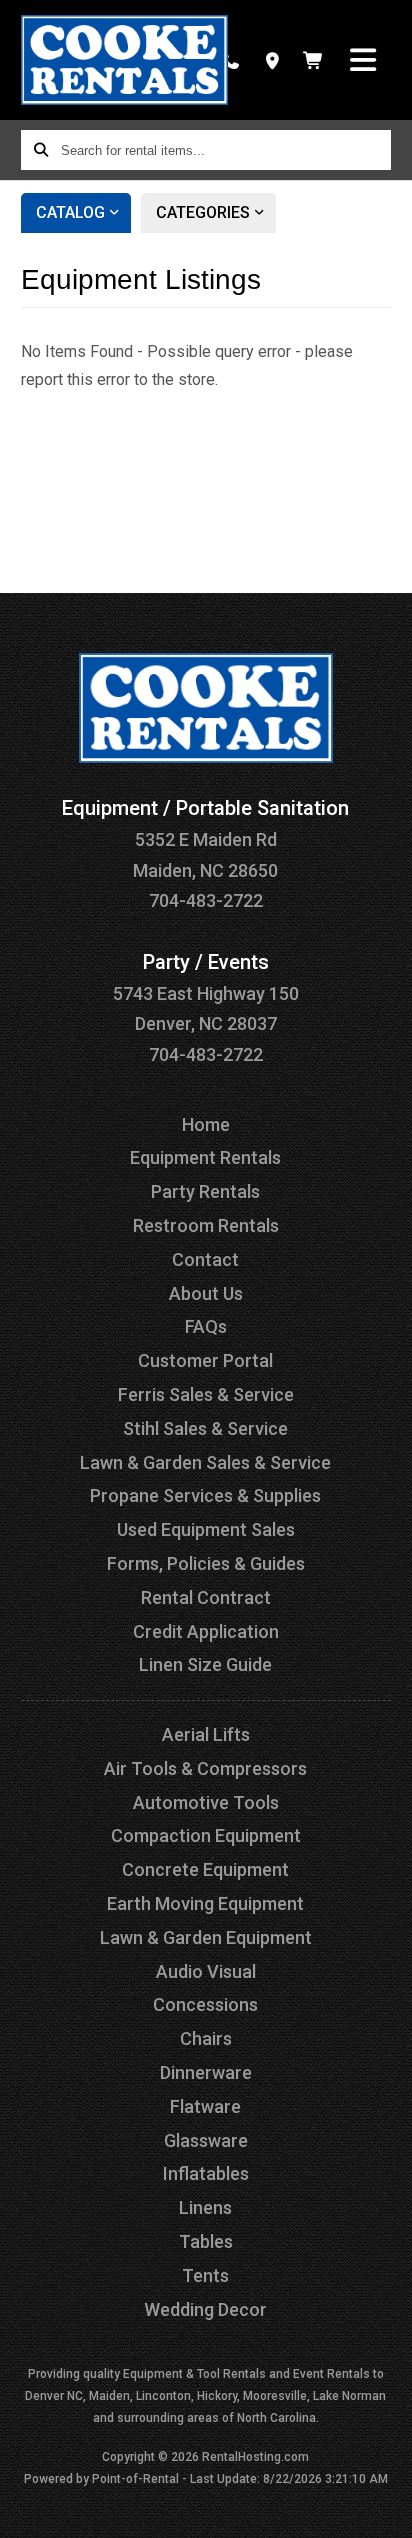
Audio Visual (206, 1971)
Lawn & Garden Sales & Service (205, 1462)
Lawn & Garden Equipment (206, 1937)
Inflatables (206, 2173)
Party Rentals (205, 1191)
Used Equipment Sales (206, 1529)
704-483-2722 (206, 900)
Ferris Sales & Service (206, 1394)
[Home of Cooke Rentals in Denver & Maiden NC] (124, 60)
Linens (205, 2207)
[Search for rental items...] (41, 150)
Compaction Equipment (206, 1835)
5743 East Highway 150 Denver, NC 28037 (206, 993)
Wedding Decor (205, 2309)
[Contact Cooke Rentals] (271, 60)
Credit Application (206, 1631)
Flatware (205, 2106)
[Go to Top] (384, 2510)
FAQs (206, 1326)
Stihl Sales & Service (205, 1428)
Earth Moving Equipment (205, 1903)
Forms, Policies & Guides (206, 1563)
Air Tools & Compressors (205, 1768)
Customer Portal (205, 1360)
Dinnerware (206, 2072)
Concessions (205, 2004)
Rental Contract (206, 1597)
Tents (205, 2275)
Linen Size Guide (205, 1664)
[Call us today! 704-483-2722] (230, 60)
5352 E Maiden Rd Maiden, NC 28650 (205, 839)
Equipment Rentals (205, 1157)
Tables (206, 2241)
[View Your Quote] (313, 60)
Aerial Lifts (206, 1734)
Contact (205, 1259)
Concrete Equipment (205, 1869)
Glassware (206, 2140)
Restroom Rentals (206, 1225)
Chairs (206, 2038)
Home (206, 1124)
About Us (206, 1293)
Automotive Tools (206, 1802)
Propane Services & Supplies (205, 1495)
